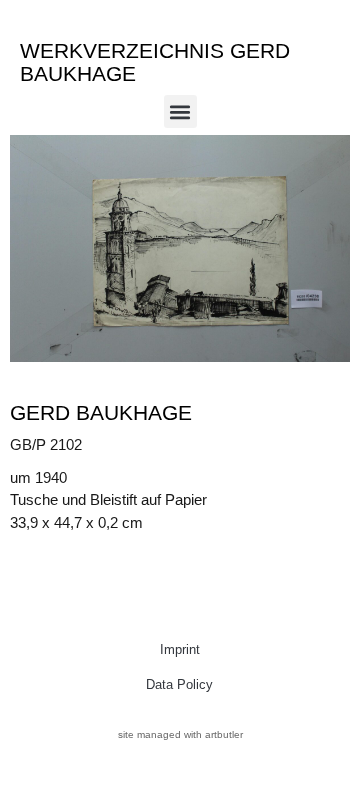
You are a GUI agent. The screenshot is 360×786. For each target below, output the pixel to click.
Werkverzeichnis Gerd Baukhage (155, 62)
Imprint (180, 649)
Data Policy (179, 684)
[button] (180, 111)
